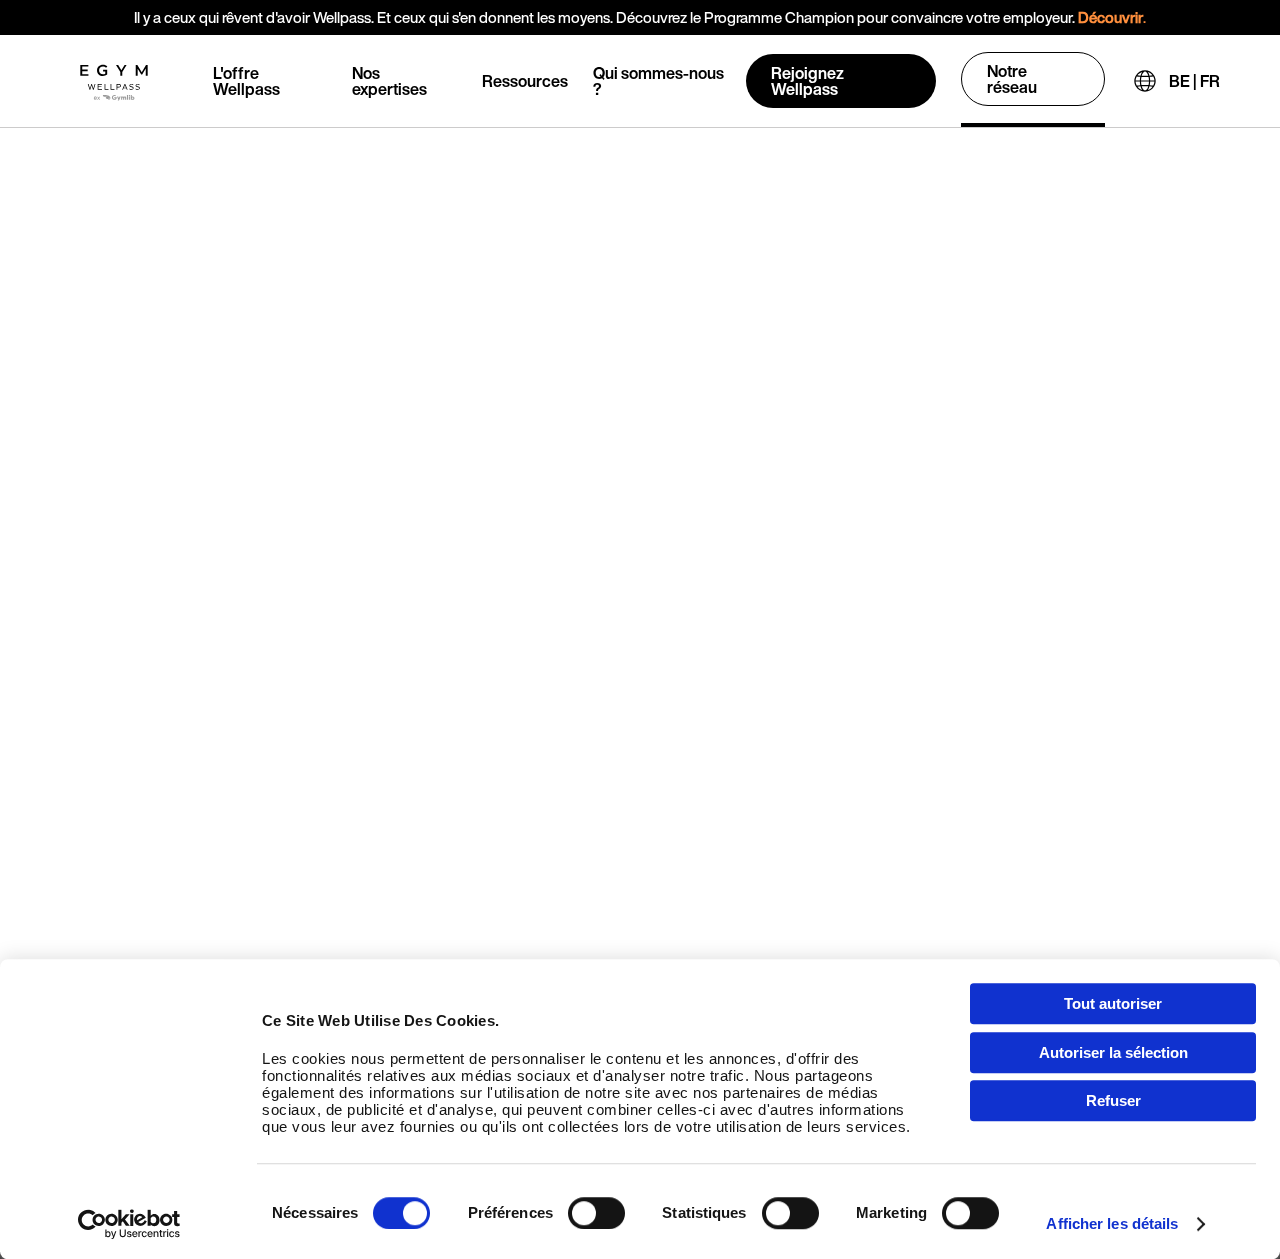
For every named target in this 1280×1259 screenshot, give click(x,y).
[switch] (596, 1213)
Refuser (1113, 1100)
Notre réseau (1012, 79)
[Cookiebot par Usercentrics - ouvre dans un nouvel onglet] (129, 1224)
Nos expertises (389, 81)
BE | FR (1194, 81)
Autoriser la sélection (1113, 1052)
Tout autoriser (1113, 1003)
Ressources (525, 81)
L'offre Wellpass (246, 81)
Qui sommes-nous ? (658, 81)
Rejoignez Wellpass (807, 81)
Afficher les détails (1112, 1223)
